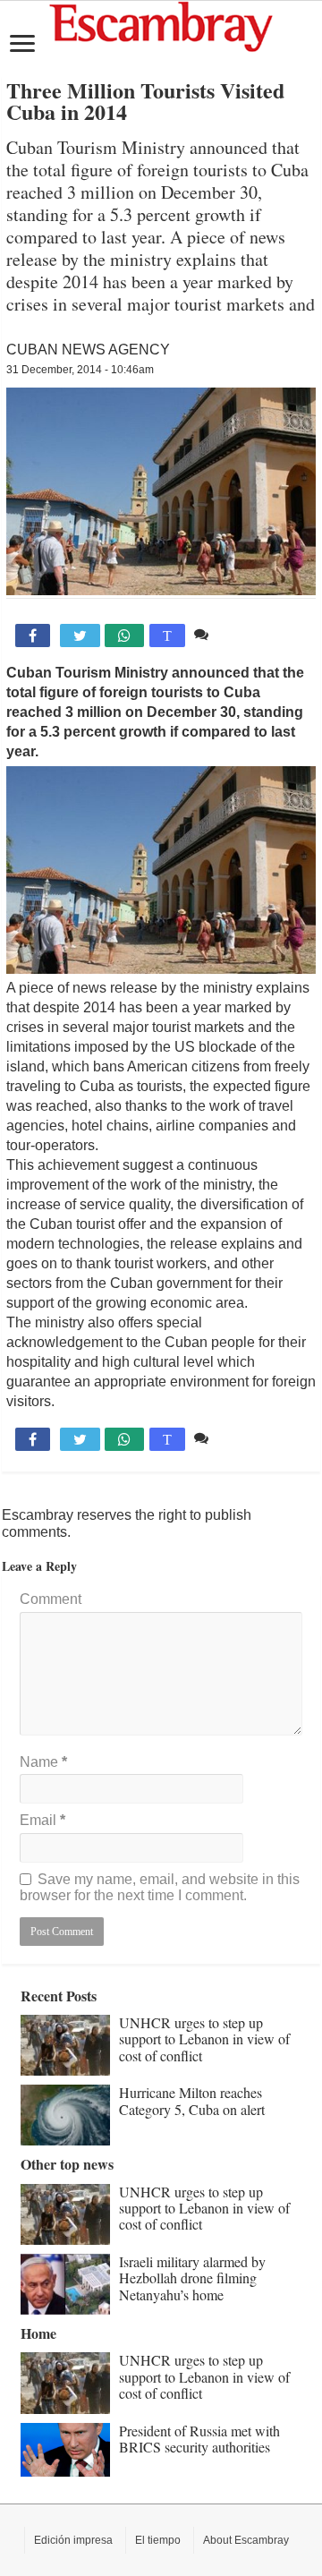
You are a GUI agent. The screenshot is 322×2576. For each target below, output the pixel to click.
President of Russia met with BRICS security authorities (199, 2439)
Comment (51, 1599)
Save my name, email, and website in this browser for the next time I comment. (160, 1887)
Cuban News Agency (88, 350)
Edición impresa (73, 2540)
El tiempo (158, 2540)
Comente (242, 634)
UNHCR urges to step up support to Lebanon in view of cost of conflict (204, 2039)
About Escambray (246, 2540)
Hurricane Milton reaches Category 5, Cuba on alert (192, 2100)
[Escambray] (161, 26)
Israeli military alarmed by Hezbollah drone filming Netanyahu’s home (192, 2278)
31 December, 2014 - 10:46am (80, 370)
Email (42, 1820)
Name (43, 1762)
